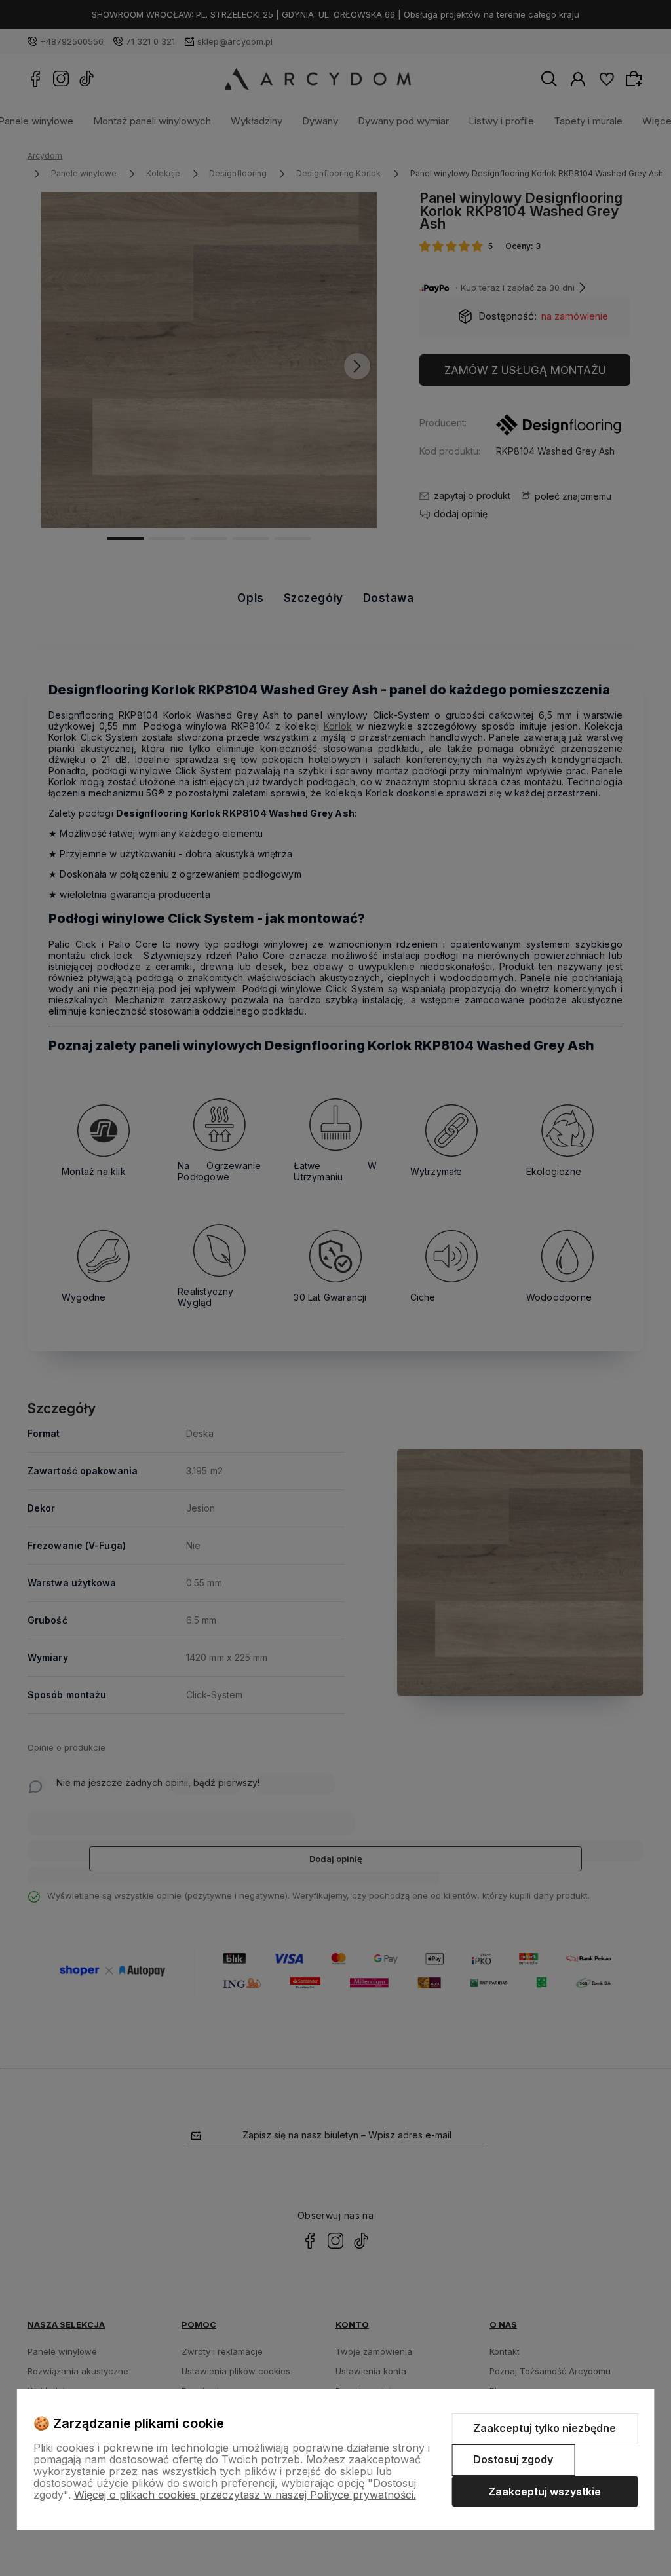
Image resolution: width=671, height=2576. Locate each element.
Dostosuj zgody (513, 2459)
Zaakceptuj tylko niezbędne (545, 2428)
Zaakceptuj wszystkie (545, 2492)
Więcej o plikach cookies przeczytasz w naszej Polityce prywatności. (245, 2495)
